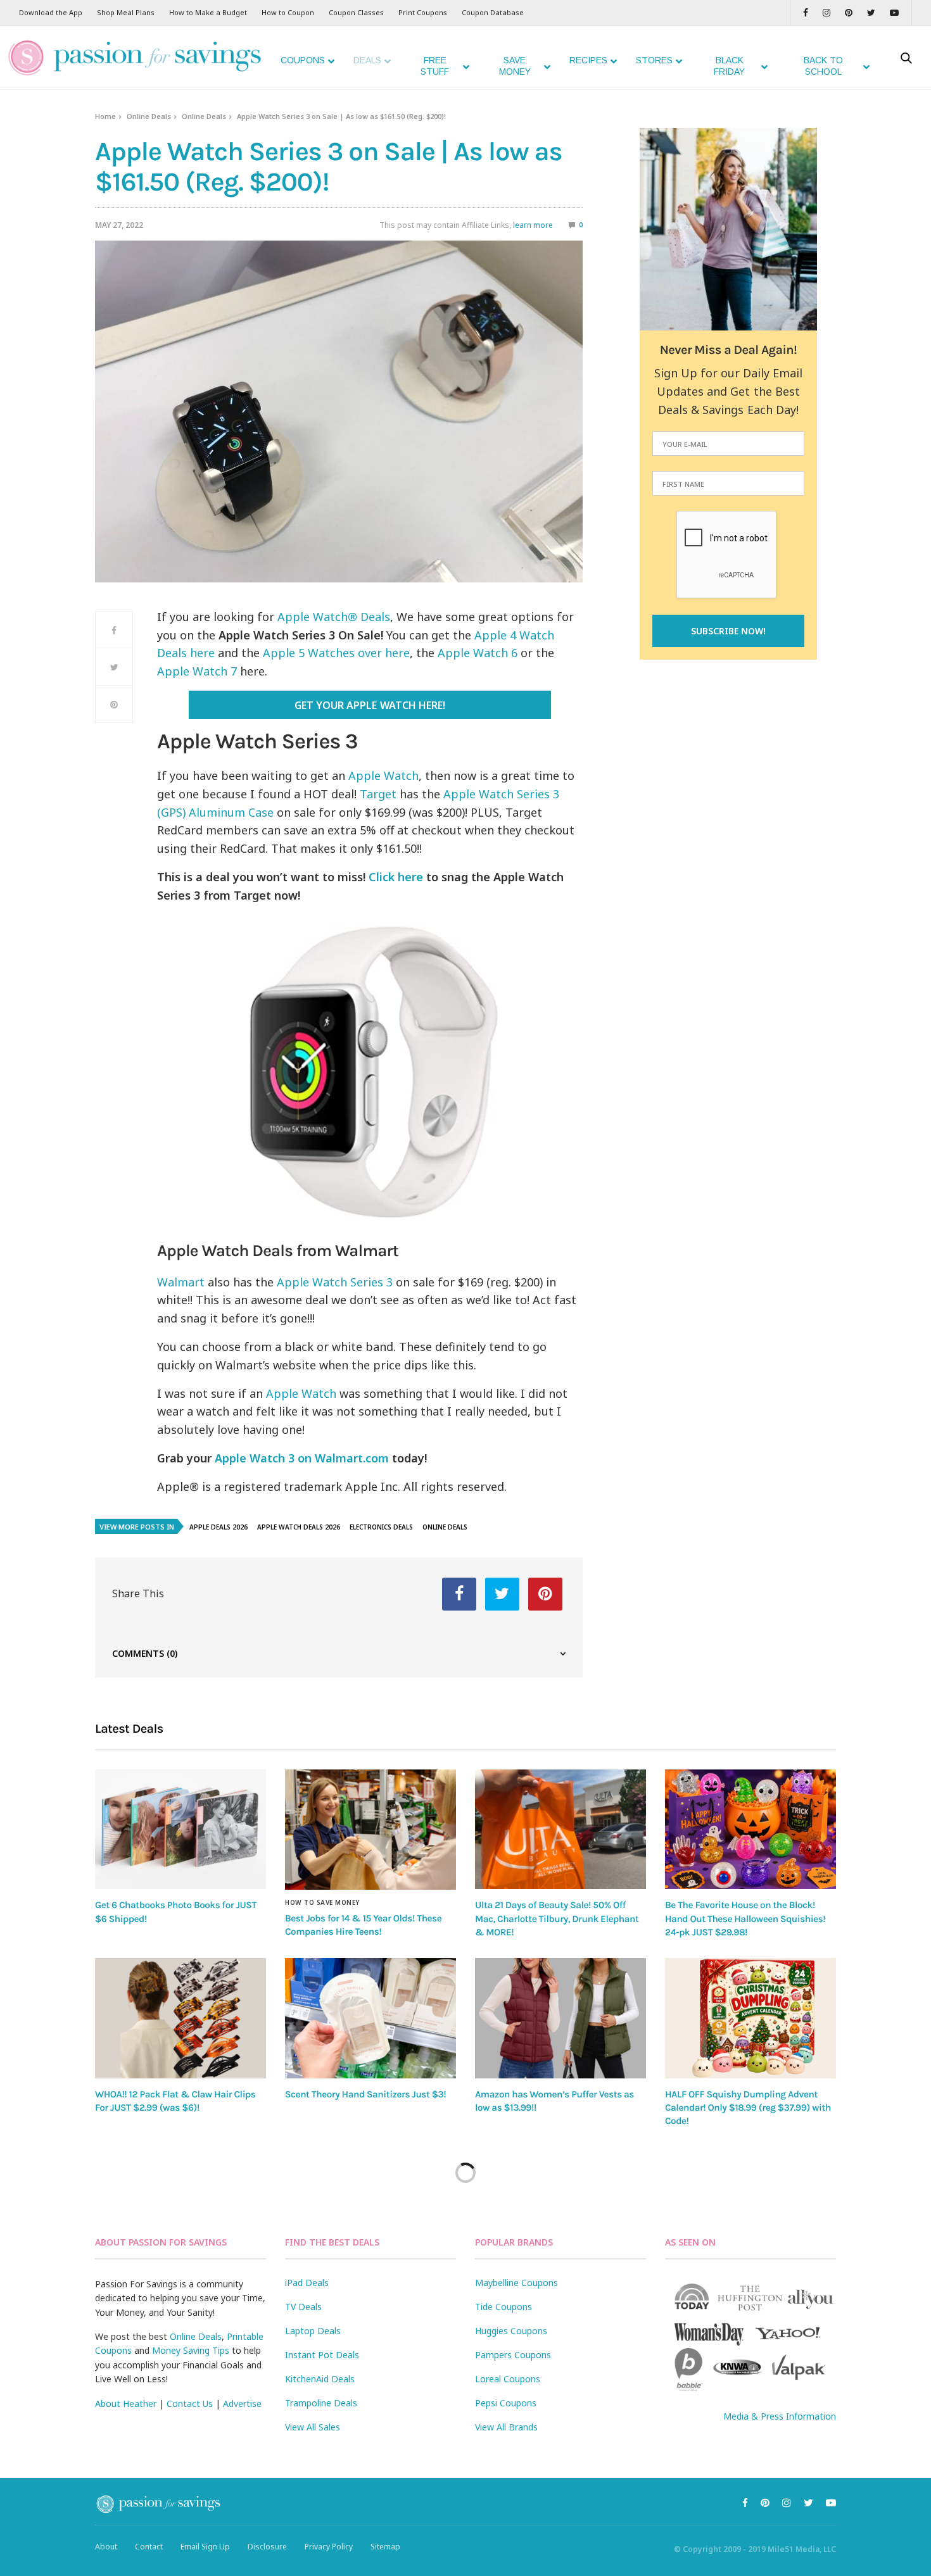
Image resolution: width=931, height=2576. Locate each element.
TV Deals (303, 2307)
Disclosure (267, 2547)
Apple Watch (383, 776)
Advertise (242, 2403)
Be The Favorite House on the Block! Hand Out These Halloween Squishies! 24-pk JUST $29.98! (745, 1919)
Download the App (51, 12)
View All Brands (506, 2427)
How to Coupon (288, 12)
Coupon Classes (356, 12)
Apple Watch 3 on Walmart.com (302, 1458)
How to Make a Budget (208, 12)
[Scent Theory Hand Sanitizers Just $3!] (370, 2018)
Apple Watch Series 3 (335, 1282)
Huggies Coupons (511, 2331)
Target (378, 794)
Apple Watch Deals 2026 (299, 1527)
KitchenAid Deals (320, 2379)
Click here (396, 877)
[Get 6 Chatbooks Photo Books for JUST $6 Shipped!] (180, 1829)
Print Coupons (423, 12)
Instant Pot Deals (322, 2355)
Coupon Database (493, 12)
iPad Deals (307, 2283)
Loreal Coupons (508, 2379)
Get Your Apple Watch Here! (370, 705)
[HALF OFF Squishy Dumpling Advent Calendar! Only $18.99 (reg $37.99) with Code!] (750, 2018)
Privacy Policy (329, 2547)
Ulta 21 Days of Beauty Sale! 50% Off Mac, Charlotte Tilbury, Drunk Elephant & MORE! (557, 1919)
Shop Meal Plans (126, 12)
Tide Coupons (503, 2307)
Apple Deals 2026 (218, 1527)
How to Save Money (322, 1902)
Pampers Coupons (513, 2355)
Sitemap (385, 2547)
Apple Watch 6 (478, 653)
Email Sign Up (205, 2547)
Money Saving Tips (191, 2350)
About (106, 2547)
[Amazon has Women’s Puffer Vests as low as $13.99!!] (560, 2018)
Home (105, 116)
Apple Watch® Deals (334, 617)
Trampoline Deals (321, 2403)
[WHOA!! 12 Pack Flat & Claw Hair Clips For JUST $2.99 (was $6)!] (180, 2018)
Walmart (181, 1282)
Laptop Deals (313, 2331)
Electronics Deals (381, 1527)
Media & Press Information (780, 2416)
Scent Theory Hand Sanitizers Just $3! (365, 2094)
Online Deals (149, 116)
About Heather (126, 2403)
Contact (149, 2547)
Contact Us (190, 2403)
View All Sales (313, 2427)
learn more (533, 225)
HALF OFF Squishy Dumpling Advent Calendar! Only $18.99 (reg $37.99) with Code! (748, 2108)
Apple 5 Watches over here (336, 653)
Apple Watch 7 (197, 671)
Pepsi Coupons (506, 2403)
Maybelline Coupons (516, 2283)
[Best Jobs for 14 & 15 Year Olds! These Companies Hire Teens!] (370, 1830)
